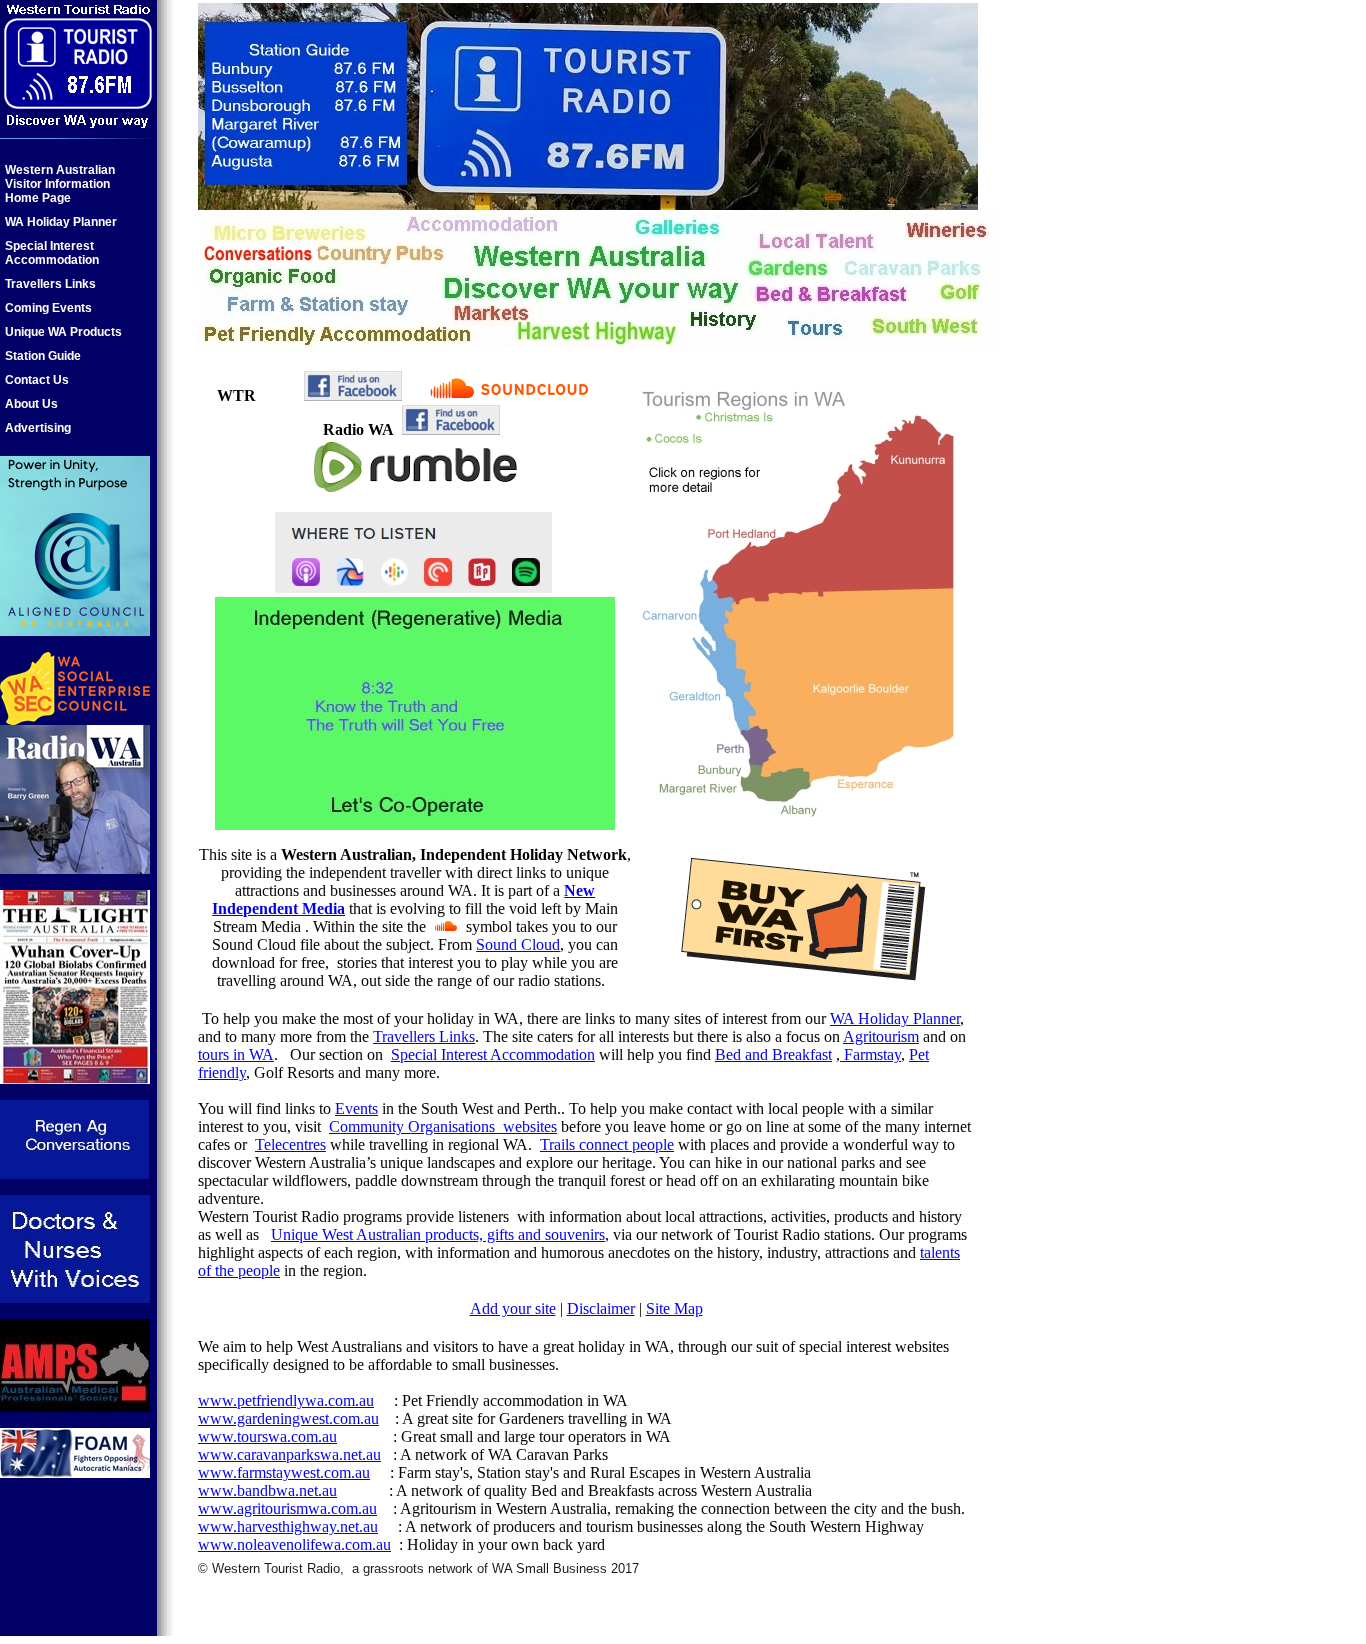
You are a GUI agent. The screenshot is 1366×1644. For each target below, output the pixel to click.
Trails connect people (607, 1144)
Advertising (38, 428)
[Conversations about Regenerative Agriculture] (74, 1173)
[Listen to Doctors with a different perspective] (75, 1297)
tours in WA (236, 1054)
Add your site (513, 1308)
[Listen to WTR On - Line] (510, 395)
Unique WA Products (63, 332)
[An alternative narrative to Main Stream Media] (75, 1078)
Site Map (674, 1308)
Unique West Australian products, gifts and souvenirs (438, 1234)
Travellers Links (50, 284)
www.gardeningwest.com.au (288, 1418)
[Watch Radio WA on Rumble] (415, 490)
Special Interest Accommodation (52, 253)
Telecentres (290, 1144)
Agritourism (881, 1036)
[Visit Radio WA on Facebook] (451, 429)
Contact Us (37, 380)
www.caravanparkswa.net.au (289, 1454)
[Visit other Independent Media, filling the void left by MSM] (415, 824)
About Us (31, 404)
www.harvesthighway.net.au (288, 1526)
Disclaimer (601, 1308)
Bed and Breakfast (773, 1054)
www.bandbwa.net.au (267, 1490)
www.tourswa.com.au (267, 1436)
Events (356, 1108)
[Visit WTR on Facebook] (353, 395)
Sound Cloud (518, 944)
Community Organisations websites (443, 1126)
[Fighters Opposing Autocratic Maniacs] (75, 1472)
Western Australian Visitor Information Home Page (60, 184)
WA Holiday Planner (61, 222)
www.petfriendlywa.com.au (286, 1400)
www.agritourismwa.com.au (287, 1508)
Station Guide (43, 356)
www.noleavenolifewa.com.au (294, 1544)
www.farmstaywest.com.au (284, 1472)
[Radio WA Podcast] (75, 868)
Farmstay (872, 1054)
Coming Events (48, 308)
